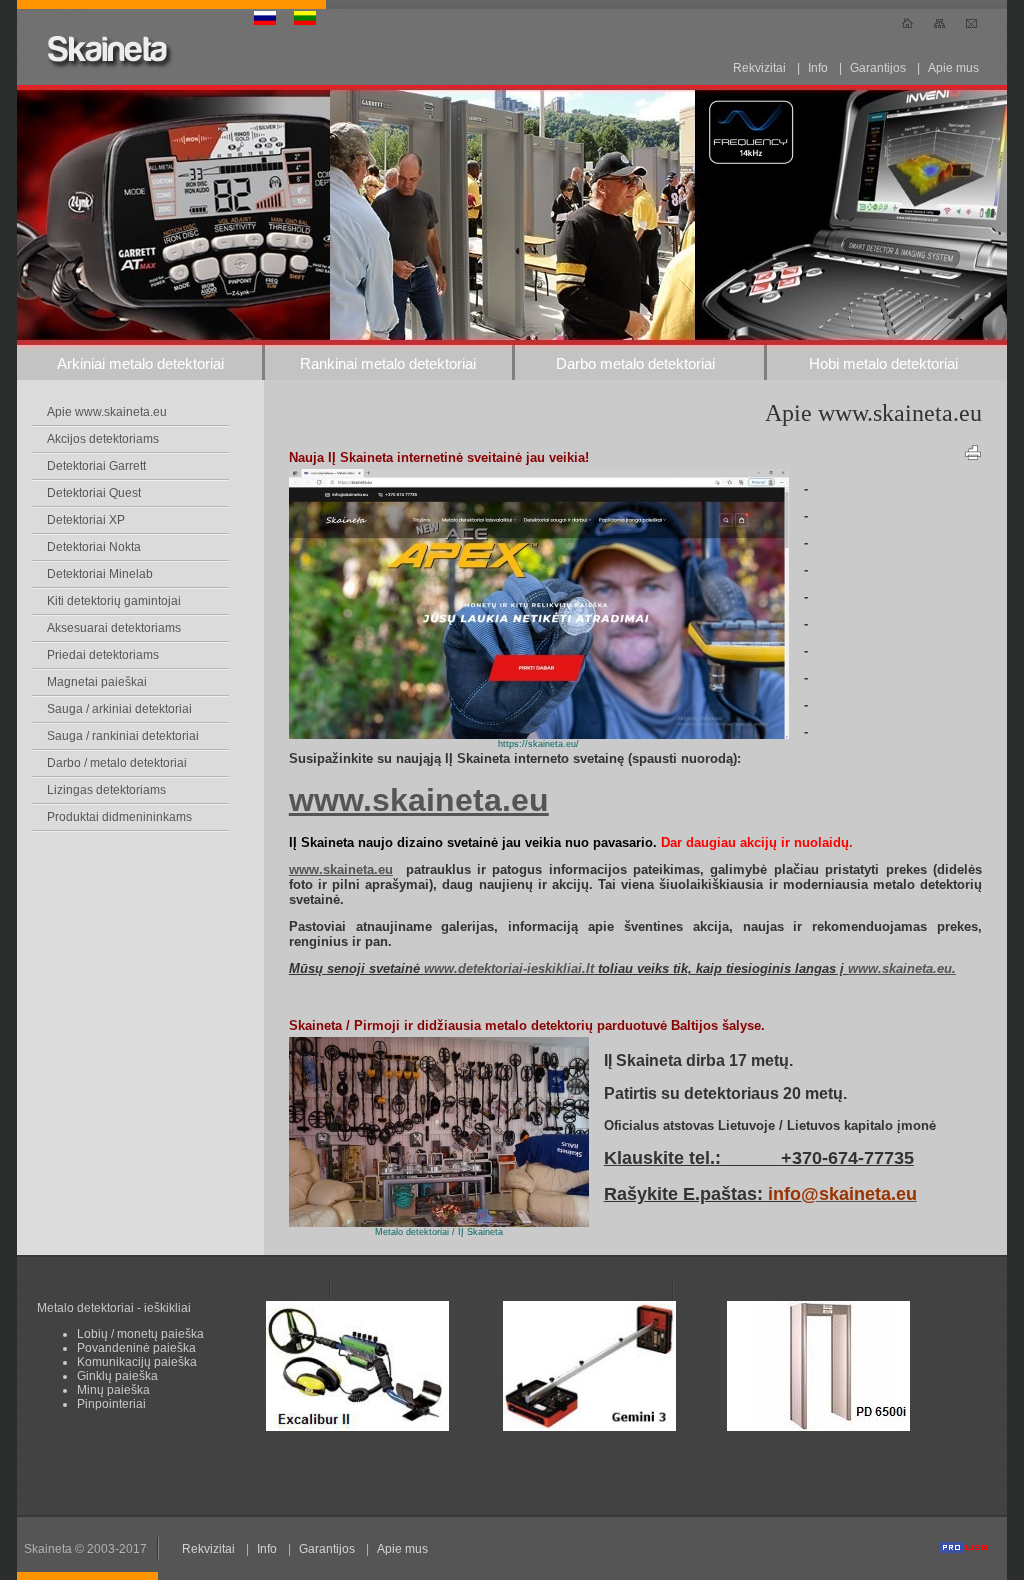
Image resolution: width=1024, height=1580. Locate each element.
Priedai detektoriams (103, 655)
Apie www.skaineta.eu (107, 412)
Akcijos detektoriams (103, 439)
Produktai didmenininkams (119, 817)
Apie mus (953, 68)
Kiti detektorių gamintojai (114, 601)
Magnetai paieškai (97, 682)
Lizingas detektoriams (106, 790)
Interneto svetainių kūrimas (865, 1549)
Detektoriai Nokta (94, 547)
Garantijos (878, 68)
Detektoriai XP (86, 520)
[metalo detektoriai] (539, 735)
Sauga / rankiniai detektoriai (123, 736)
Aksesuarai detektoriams (114, 628)
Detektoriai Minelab (100, 574)
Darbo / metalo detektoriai (117, 763)
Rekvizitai (759, 68)
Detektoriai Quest (94, 493)
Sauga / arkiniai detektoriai (119, 709)
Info (818, 68)
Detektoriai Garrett (96, 466)
